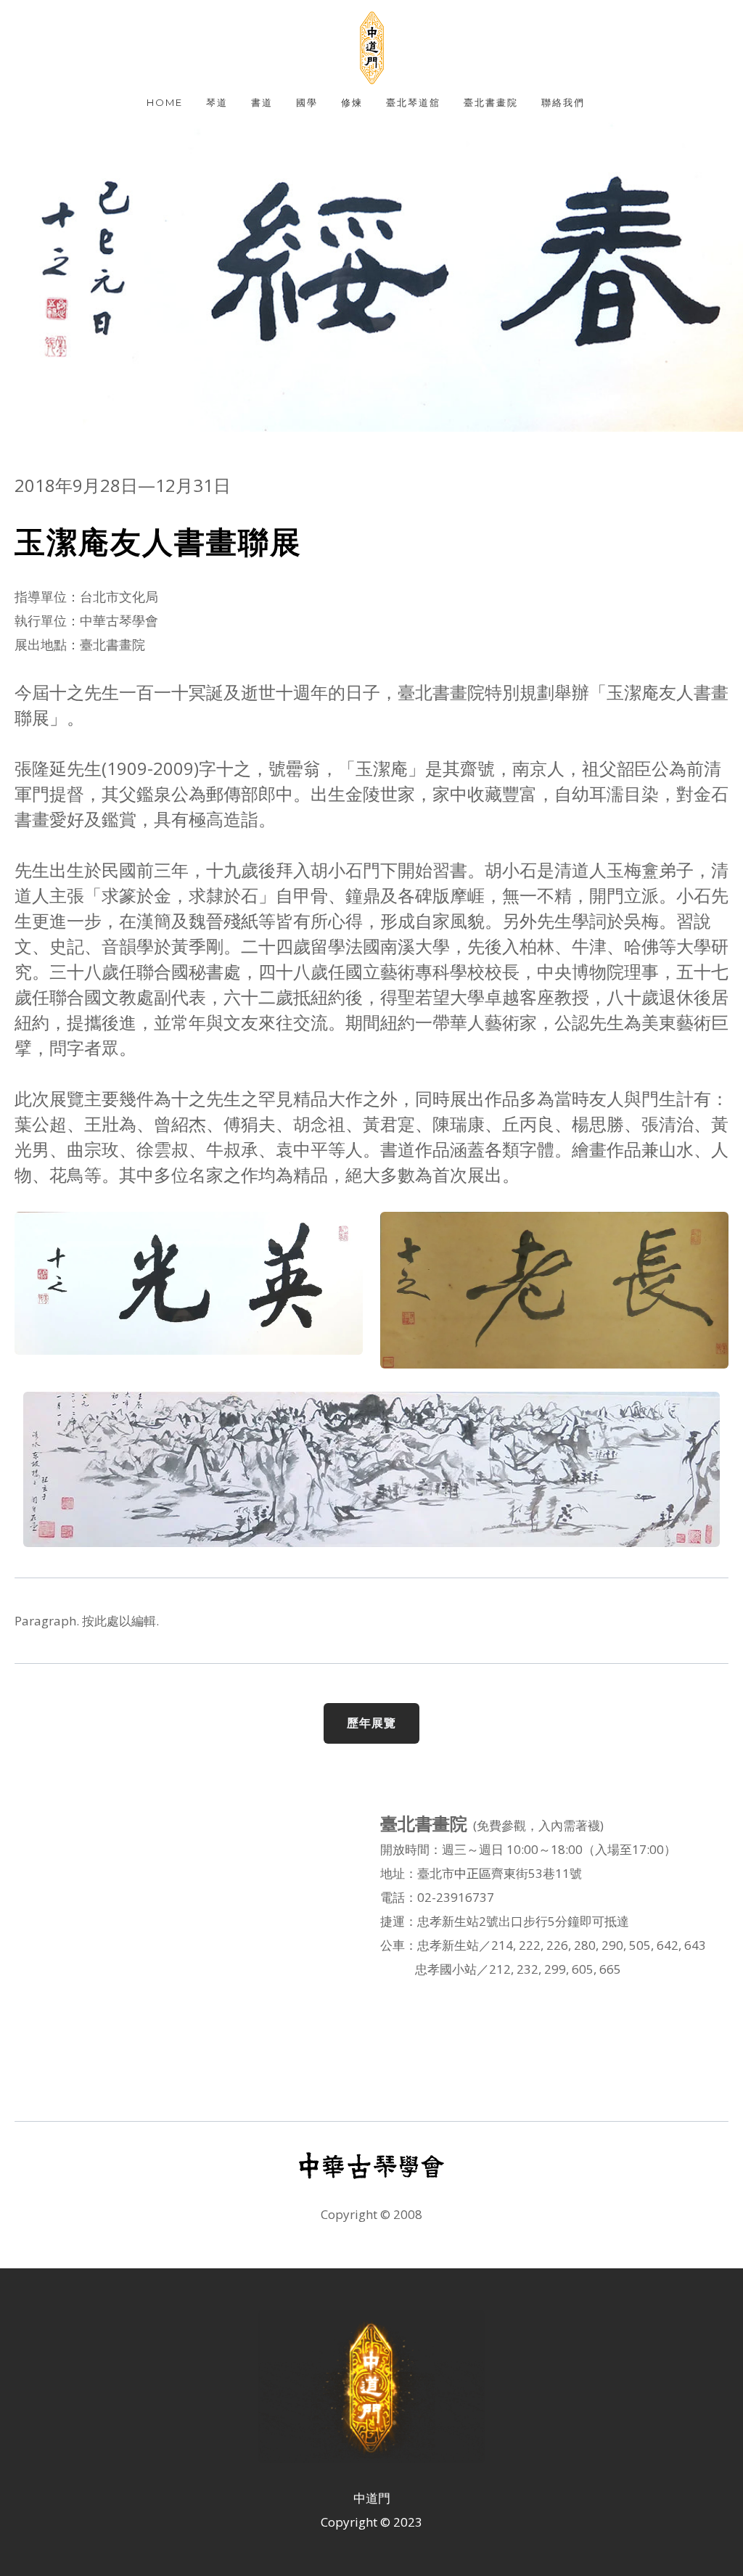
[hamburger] (46, 23)
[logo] (371, 48)
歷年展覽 (371, 1723)
